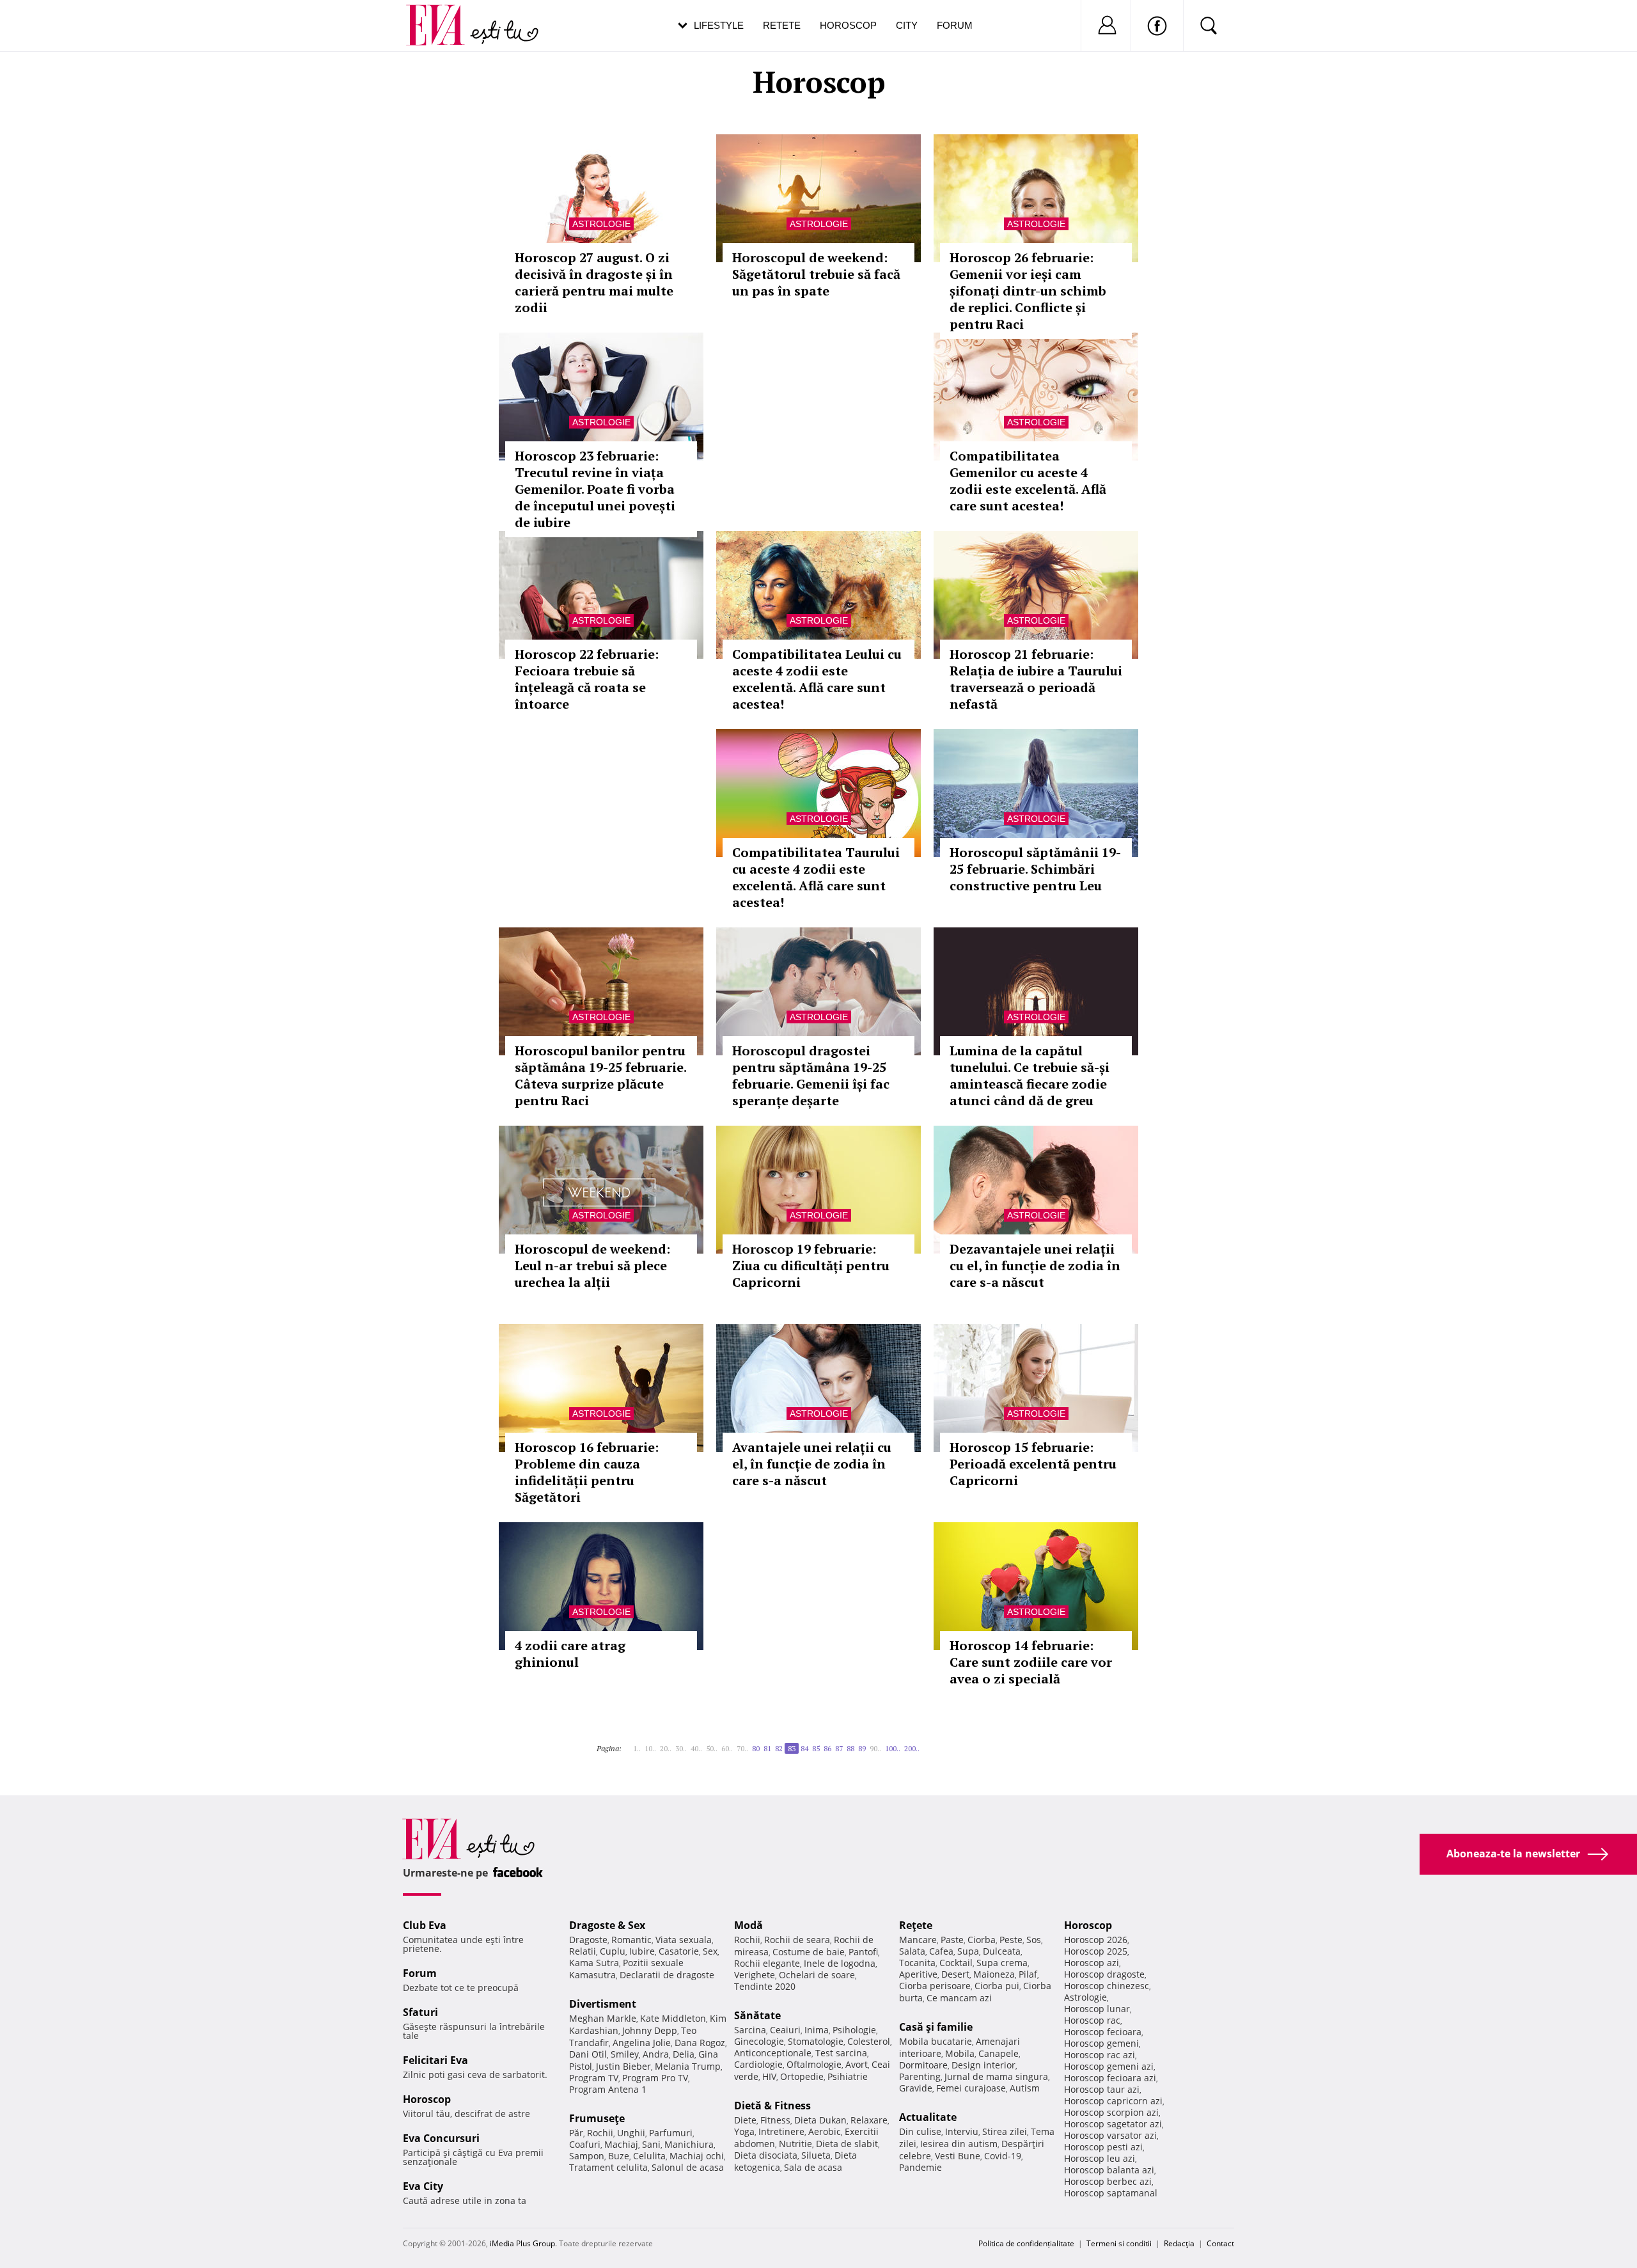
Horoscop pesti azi (1103, 2147)
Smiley (625, 2054)
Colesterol (869, 2041)
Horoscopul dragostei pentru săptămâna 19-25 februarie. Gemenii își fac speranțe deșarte (811, 1075)
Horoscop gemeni (1101, 2043)
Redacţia (1179, 2243)
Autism (1025, 2088)
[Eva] (443, 15)
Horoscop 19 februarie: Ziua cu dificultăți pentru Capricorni (811, 1265)
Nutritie (795, 2144)
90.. (875, 1748)
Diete (745, 2120)
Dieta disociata (766, 2155)
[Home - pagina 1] (625, 1744)
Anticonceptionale (773, 2053)
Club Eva (425, 1925)
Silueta (816, 2155)
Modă (748, 1925)
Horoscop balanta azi (1109, 2170)
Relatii (583, 1951)
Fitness (775, 2120)
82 (779, 1748)
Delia (684, 2054)
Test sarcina (841, 2053)
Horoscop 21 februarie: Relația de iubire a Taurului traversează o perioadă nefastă (1036, 679)
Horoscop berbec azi (1108, 2181)
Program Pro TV (655, 2078)
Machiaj (621, 2144)
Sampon (587, 2156)
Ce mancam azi (959, 1998)
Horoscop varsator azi (1110, 2135)
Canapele (999, 2053)
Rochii (600, 2133)
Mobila (960, 2053)
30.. (681, 1748)
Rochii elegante (767, 1963)
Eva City (423, 2186)
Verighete (755, 1975)
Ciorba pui (997, 1986)
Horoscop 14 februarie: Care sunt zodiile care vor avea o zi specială (1031, 1662)
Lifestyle (719, 25)
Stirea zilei (1005, 2131)
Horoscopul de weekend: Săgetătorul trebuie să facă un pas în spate (816, 274)
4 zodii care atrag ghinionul (570, 1654)
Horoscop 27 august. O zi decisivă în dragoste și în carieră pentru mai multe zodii (594, 282)
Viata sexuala (684, 1940)
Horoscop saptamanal (1111, 2193)
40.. (696, 1748)
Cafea (941, 1951)
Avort (857, 2064)
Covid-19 (1003, 2156)
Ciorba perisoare (935, 1986)
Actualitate (928, 2117)
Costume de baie (809, 1952)
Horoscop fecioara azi (1110, 2078)
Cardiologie (758, 2064)
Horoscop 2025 (1096, 1951)
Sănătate (757, 2015)
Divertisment (603, 2004)
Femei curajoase (971, 2088)
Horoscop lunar (1097, 2009)
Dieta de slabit (847, 2144)
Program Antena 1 (608, 2089)
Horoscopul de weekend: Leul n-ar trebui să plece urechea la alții (592, 1265)
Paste (952, 1940)
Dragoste (588, 1940)
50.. (712, 1748)
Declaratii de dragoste (667, 1975)
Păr (576, 2133)
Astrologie (601, 224)
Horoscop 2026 (1096, 1940)
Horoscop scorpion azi (1111, 2112)
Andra (656, 2054)
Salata (912, 1951)
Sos (1034, 1940)
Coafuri (585, 2144)
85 (816, 1748)
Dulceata (1002, 1951)
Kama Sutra (594, 1963)
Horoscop (848, 25)
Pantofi (863, 1952)
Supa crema (1002, 1963)
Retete (782, 25)
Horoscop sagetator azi (1113, 2124)
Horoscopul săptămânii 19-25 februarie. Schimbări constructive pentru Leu (1035, 869)
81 (767, 1748)
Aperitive (918, 1974)
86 (827, 1748)
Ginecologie (759, 2041)
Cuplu (613, 1951)
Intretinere (781, 2131)
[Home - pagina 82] (629, 1744)
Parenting (920, 2076)
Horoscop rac (1092, 2020)
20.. (666, 1748)
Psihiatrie (848, 2076)
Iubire (642, 1951)
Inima (817, 2030)
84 (804, 1748)
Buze (619, 2156)
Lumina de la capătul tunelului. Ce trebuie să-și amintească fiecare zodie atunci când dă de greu (1030, 1075)
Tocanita (917, 1963)
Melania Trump (688, 2066)
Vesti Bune (958, 2156)
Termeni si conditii (1119, 2243)
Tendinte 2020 (765, 1986)
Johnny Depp (650, 2030)
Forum (955, 25)
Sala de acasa (813, 2167)
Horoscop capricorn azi (1113, 2101)
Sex (710, 1951)
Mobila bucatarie (936, 2041)
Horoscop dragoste (1104, 1974)
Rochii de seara (797, 1940)
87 (839, 1748)
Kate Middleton (673, 2018)
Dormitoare (923, 2065)
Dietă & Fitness (772, 2106)
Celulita (649, 2156)
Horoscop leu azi (1100, 2158)
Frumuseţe (597, 2118)
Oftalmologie (814, 2064)
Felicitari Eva (435, 2060)
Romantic (631, 1940)
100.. (893, 1748)
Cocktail (956, 1963)
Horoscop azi (1092, 1963)
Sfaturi (420, 2012)
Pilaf (1028, 1974)
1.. (637, 1748)
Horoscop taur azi (1102, 2089)
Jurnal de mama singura (996, 2076)
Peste (1011, 1940)
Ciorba (982, 1940)
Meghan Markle (603, 2018)
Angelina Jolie (642, 2043)
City (907, 25)
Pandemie (920, 2167)
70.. (742, 1748)
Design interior (983, 2065)
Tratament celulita (608, 2167)
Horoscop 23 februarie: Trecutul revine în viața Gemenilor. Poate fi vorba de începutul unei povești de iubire (595, 489)
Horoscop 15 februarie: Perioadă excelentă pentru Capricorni (1033, 1464)
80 (756, 1748)
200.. (912, 1748)
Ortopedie (802, 2076)
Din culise (920, 2131)
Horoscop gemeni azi (1109, 2066)
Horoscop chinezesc (1107, 1986)
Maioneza (994, 1974)
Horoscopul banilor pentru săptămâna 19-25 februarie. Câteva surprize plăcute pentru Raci (600, 1075)
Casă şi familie (936, 2027)
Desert (955, 1974)
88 (850, 1748)
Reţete (916, 1925)
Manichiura (689, 2144)
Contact (1220, 2243)
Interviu (962, 2131)
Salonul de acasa (688, 2167)
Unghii (631, 2133)
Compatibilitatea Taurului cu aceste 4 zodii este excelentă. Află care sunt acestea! (816, 877)
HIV (769, 2076)
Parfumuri (671, 2133)
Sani (651, 2144)
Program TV (594, 2078)
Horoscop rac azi (1100, 2055)
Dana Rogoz (700, 2043)
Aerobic (825, 2131)
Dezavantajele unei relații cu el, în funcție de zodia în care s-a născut (1035, 1265)
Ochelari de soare (817, 1975)
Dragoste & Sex (607, 1925)
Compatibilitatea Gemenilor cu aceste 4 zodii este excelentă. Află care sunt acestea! (1028, 481)
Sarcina (750, 2030)
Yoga (744, 2131)
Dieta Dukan (820, 2120)
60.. (727, 1748)
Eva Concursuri (441, 2138)
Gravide (916, 2088)
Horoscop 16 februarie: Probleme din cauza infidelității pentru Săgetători (587, 1472)
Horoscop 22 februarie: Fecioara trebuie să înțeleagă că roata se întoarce (587, 679)
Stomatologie (816, 2041)
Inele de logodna (840, 1963)
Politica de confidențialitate (1026, 2243)
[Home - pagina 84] (923, 1744)
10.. (650, 1748)
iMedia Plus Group (522, 2243)
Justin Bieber (623, 2066)
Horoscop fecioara (1103, 2032)
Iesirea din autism (959, 2144)
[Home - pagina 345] (927, 1744)
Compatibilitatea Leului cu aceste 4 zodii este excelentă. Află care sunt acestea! (817, 679)
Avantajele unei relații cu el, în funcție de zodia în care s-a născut (812, 1464)
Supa (968, 1951)
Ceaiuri (785, 2030)
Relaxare (869, 2120)
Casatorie (679, 1951)
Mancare (918, 1940)
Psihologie (854, 2030)
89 (862, 1748)
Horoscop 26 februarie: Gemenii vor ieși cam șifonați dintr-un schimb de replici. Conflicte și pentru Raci (1028, 291)
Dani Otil (588, 2054)
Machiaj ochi (697, 2156)
